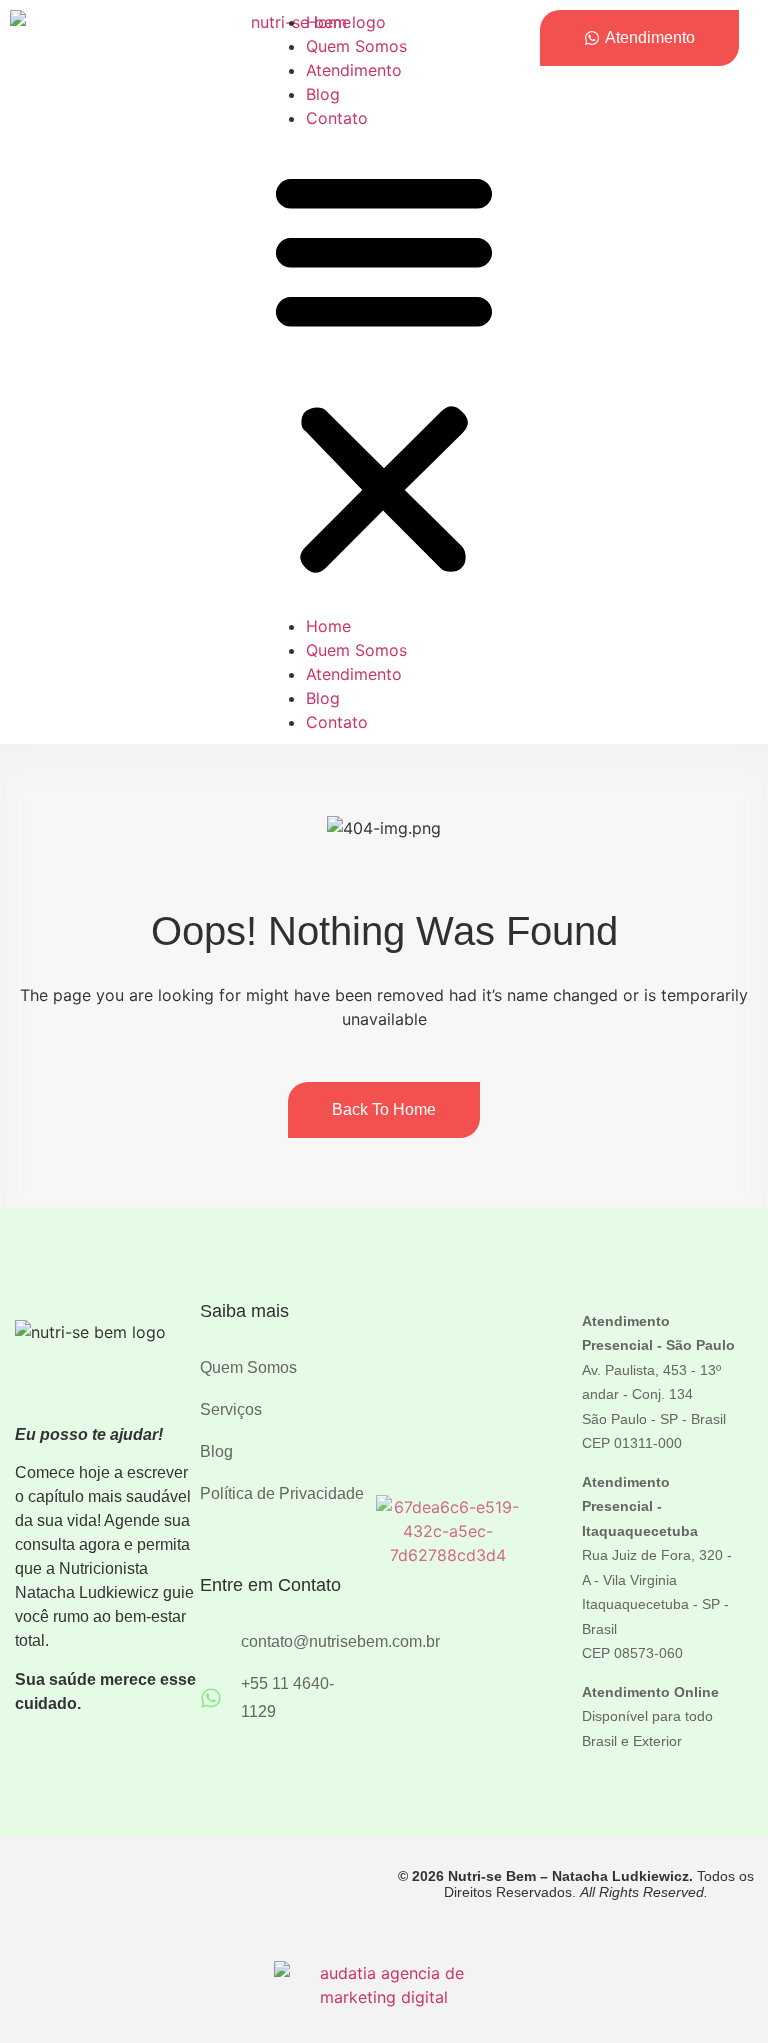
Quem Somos (356, 46)
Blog (323, 94)
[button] (384, 372)
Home (328, 22)
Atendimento (354, 70)
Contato (337, 118)
